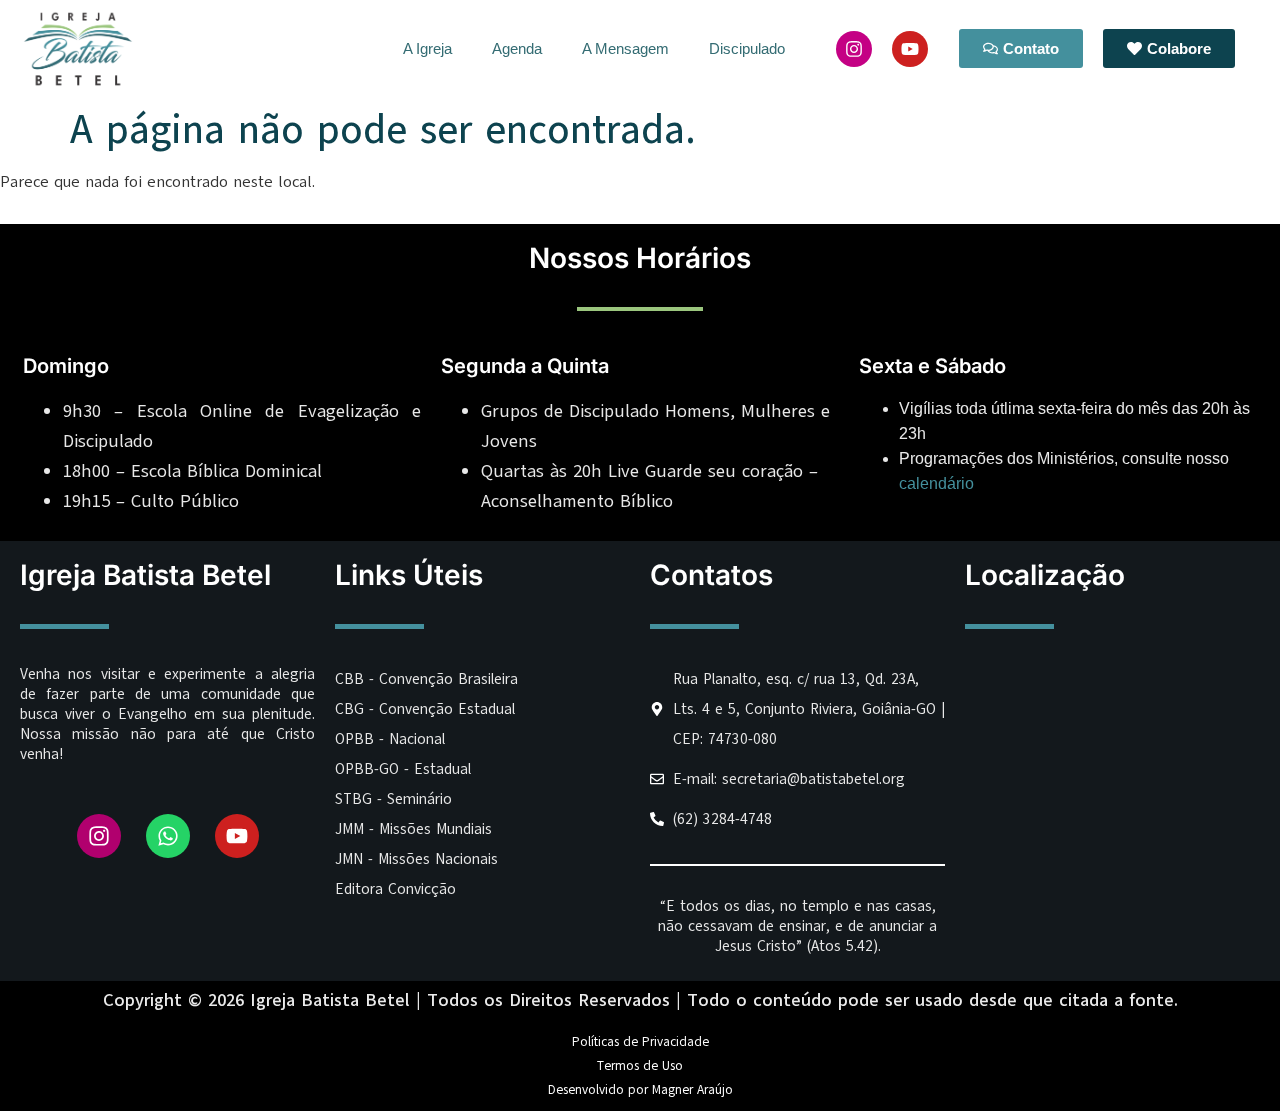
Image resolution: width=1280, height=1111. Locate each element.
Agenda (517, 48)
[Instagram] (854, 49)
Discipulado (747, 48)
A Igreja (427, 48)
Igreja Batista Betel (145, 575)
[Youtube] (910, 49)
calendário (936, 483)
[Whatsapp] (168, 836)
